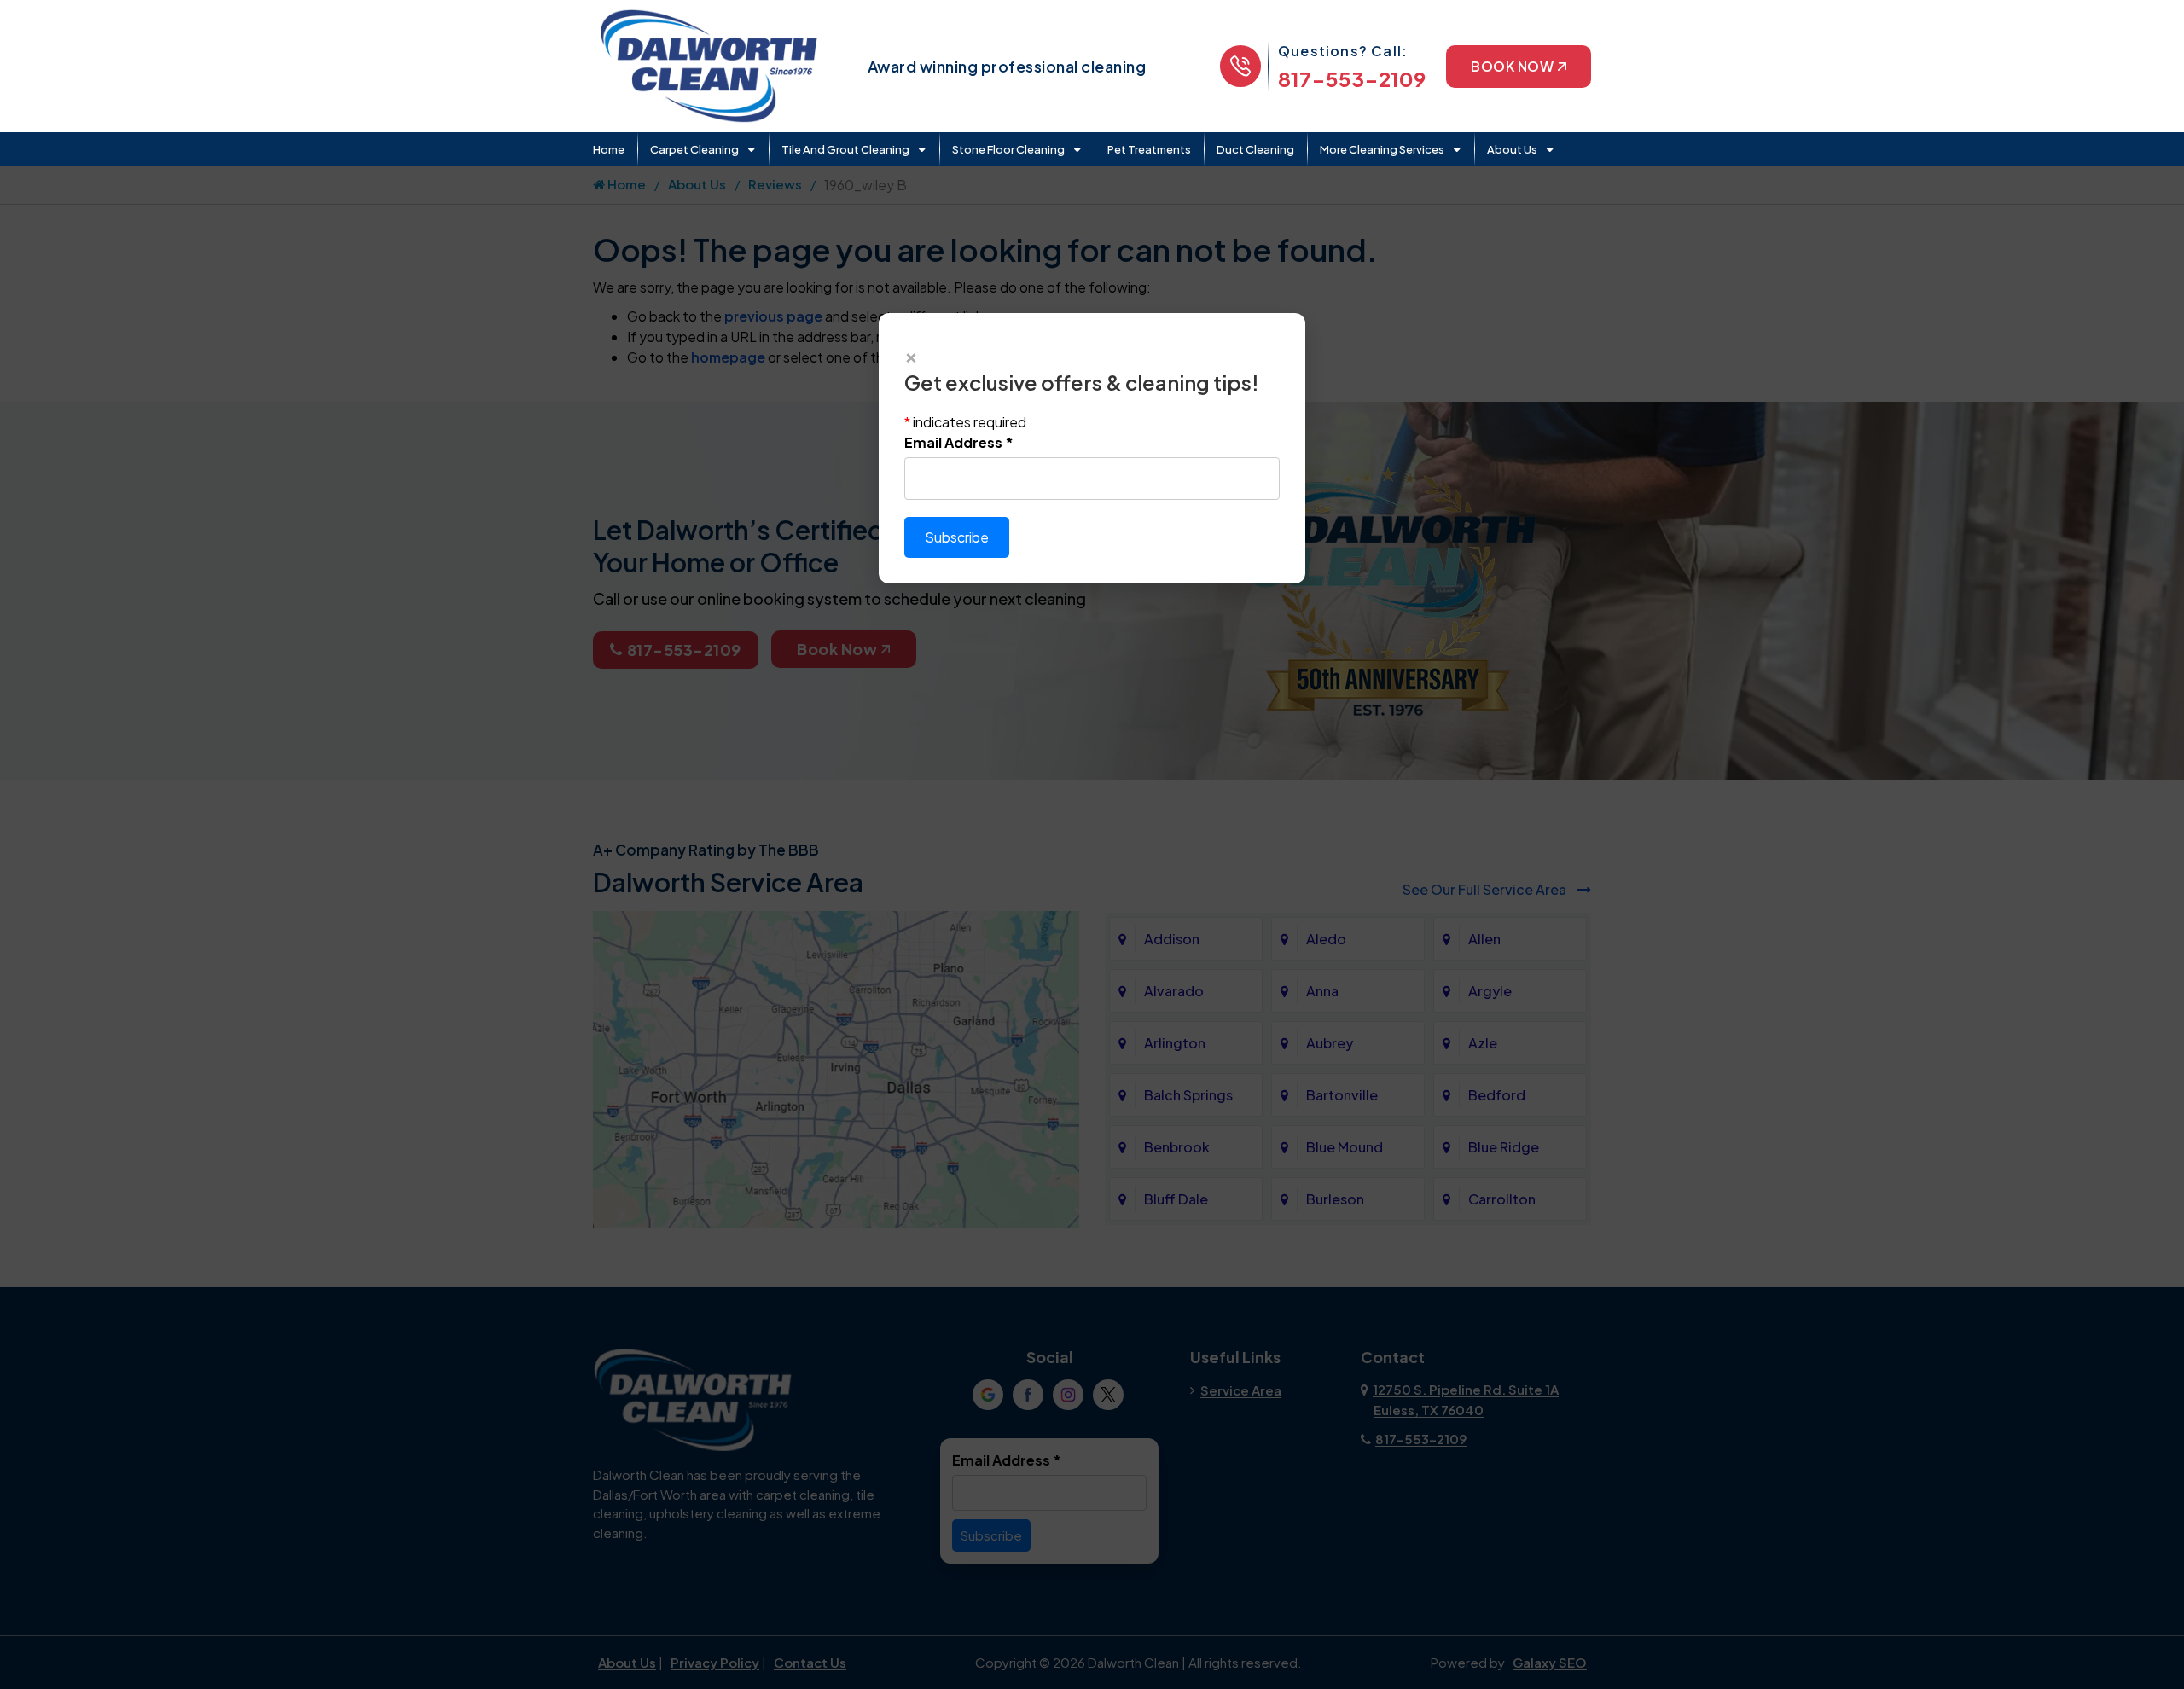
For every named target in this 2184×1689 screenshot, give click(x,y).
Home (609, 149)
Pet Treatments (1149, 149)
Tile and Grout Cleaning (845, 149)
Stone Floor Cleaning (1008, 149)
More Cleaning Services (1382, 149)
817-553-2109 (1352, 78)
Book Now (1512, 66)
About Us (1512, 149)
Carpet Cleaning (694, 149)
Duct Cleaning (1255, 149)
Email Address (959, 442)
